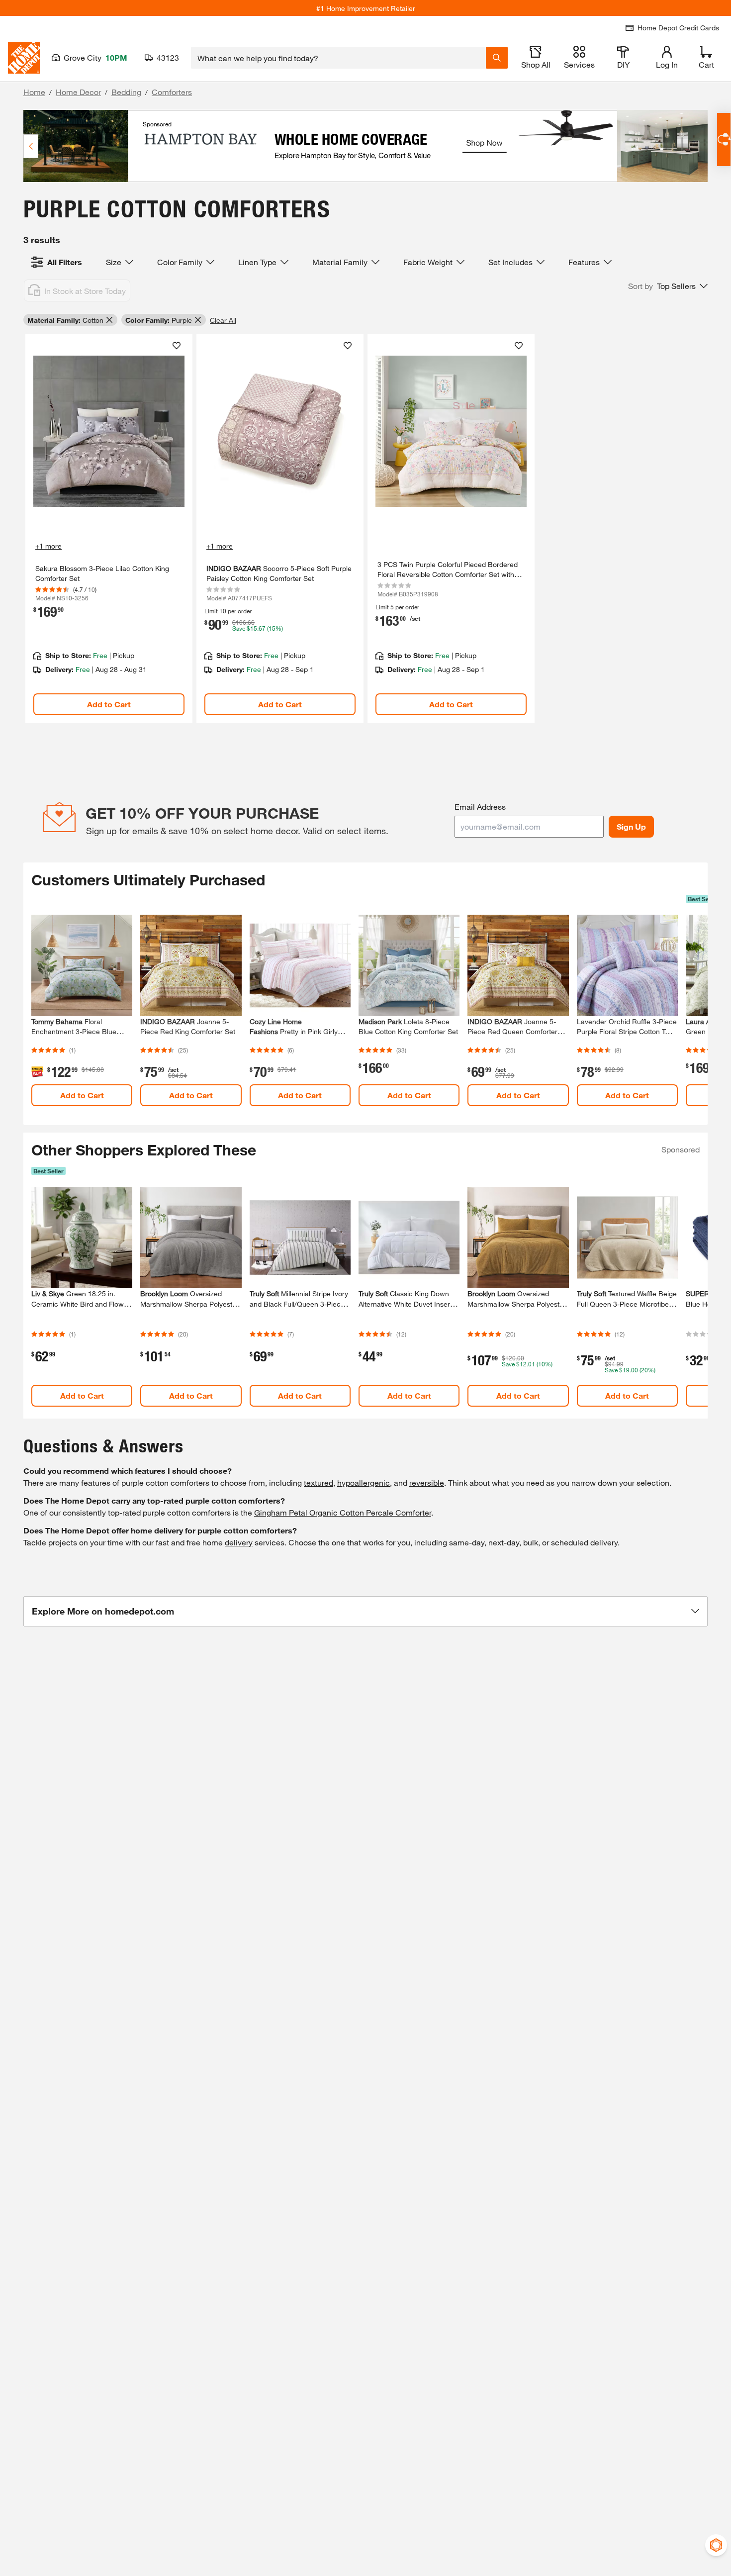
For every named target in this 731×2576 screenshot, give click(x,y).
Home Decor (78, 92)
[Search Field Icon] (497, 58)
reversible (427, 1482)
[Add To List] (177, 346)
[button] (668, 286)
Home (34, 92)
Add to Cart (109, 704)
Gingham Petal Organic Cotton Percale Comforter (343, 1512)
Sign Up (631, 826)
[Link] (109, 528)
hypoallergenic (364, 1482)
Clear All (223, 320)
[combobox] (338, 58)
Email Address (480, 807)
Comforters (172, 92)
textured (319, 1482)
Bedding (126, 92)
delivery (239, 1542)
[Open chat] (724, 140)
